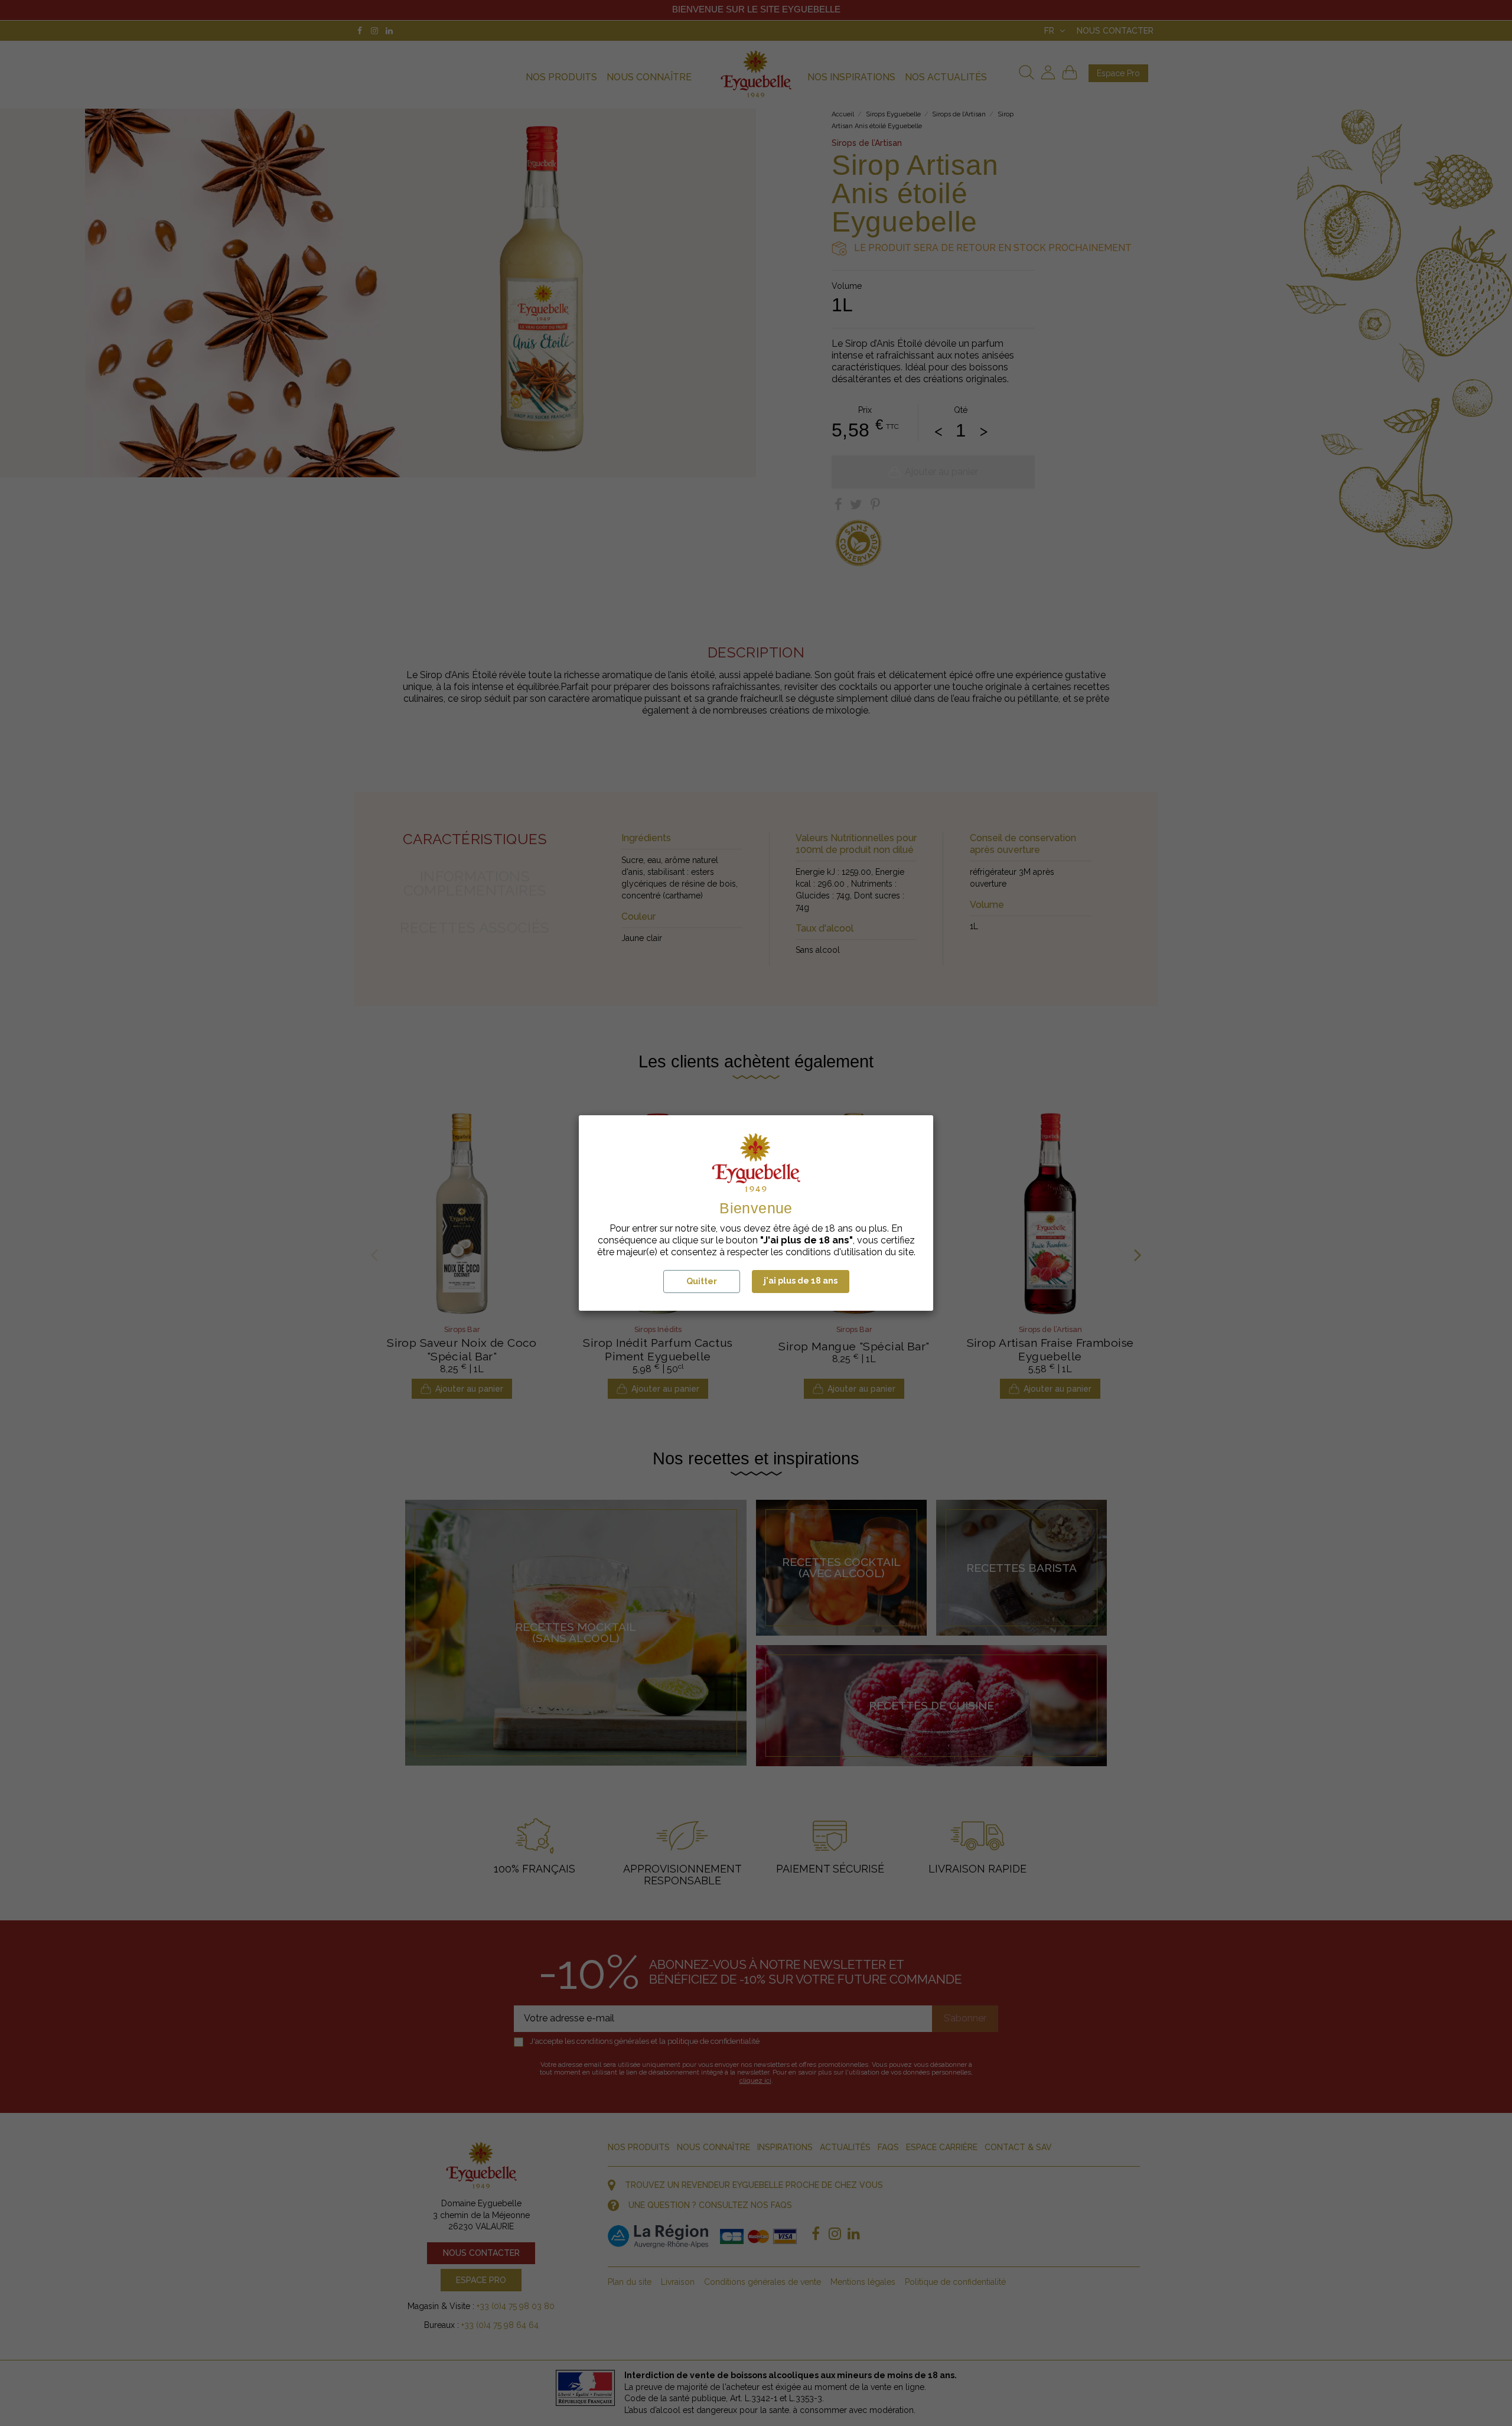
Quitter (702, 1281)
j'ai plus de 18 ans (801, 1281)
